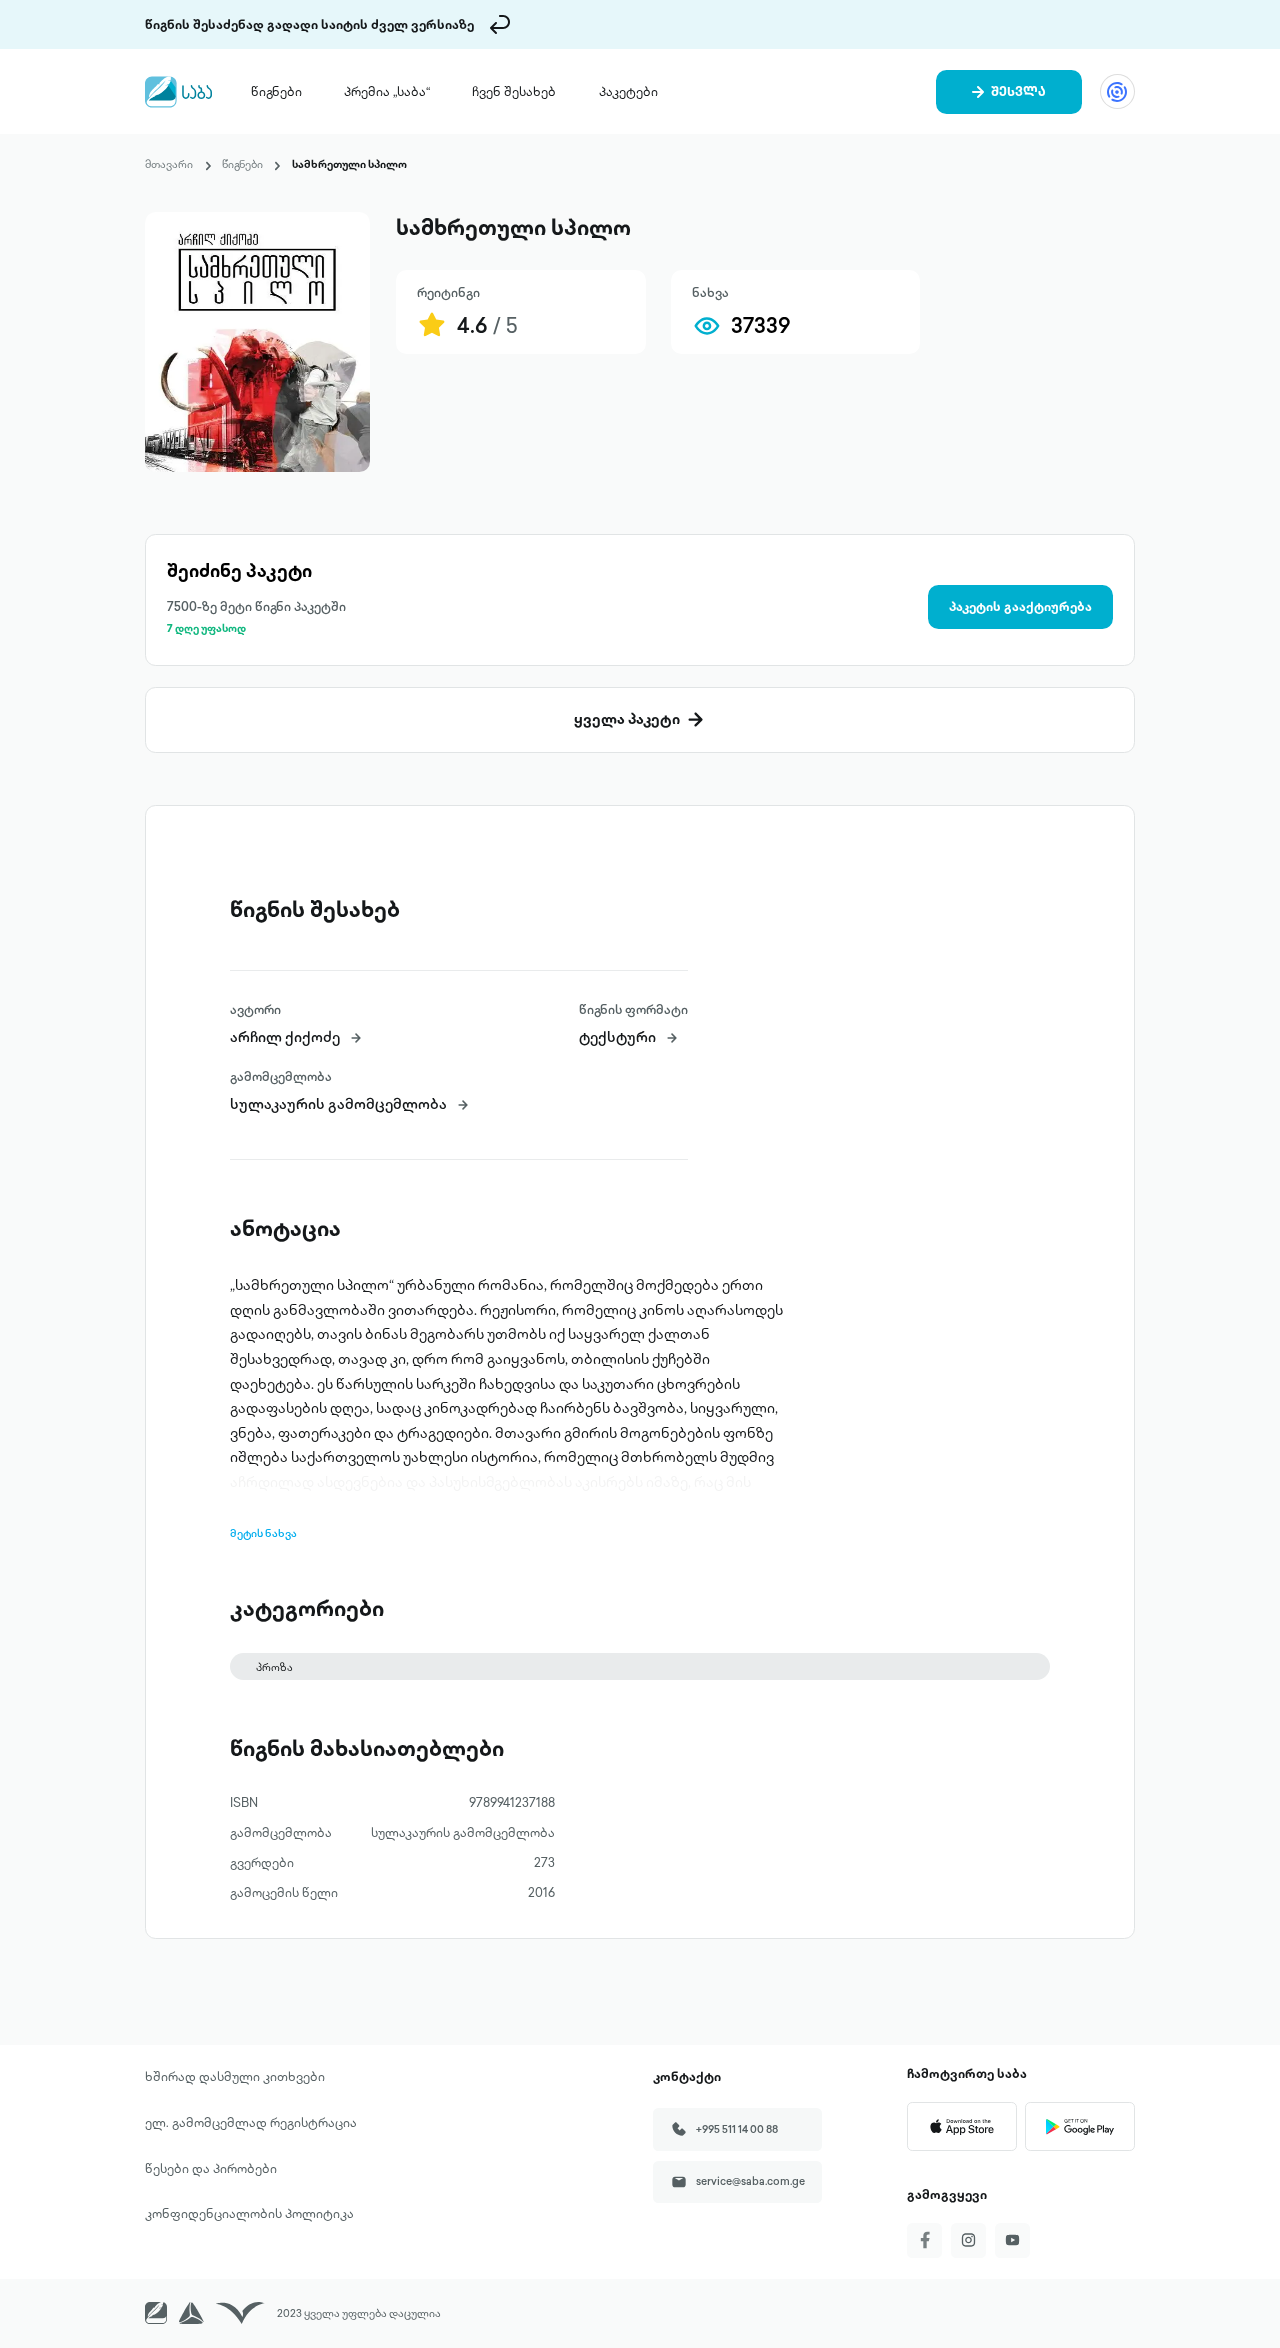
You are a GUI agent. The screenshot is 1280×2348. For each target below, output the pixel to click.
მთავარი (169, 164)
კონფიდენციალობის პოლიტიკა (249, 2213)
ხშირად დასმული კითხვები (235, 2076)
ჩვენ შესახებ (514, 91)
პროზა (274, 1667)
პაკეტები (628, 91)
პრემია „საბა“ (387, 91)
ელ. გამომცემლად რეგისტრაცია (251, 2122)
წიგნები (276, 91)
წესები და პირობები (211, 2168)
